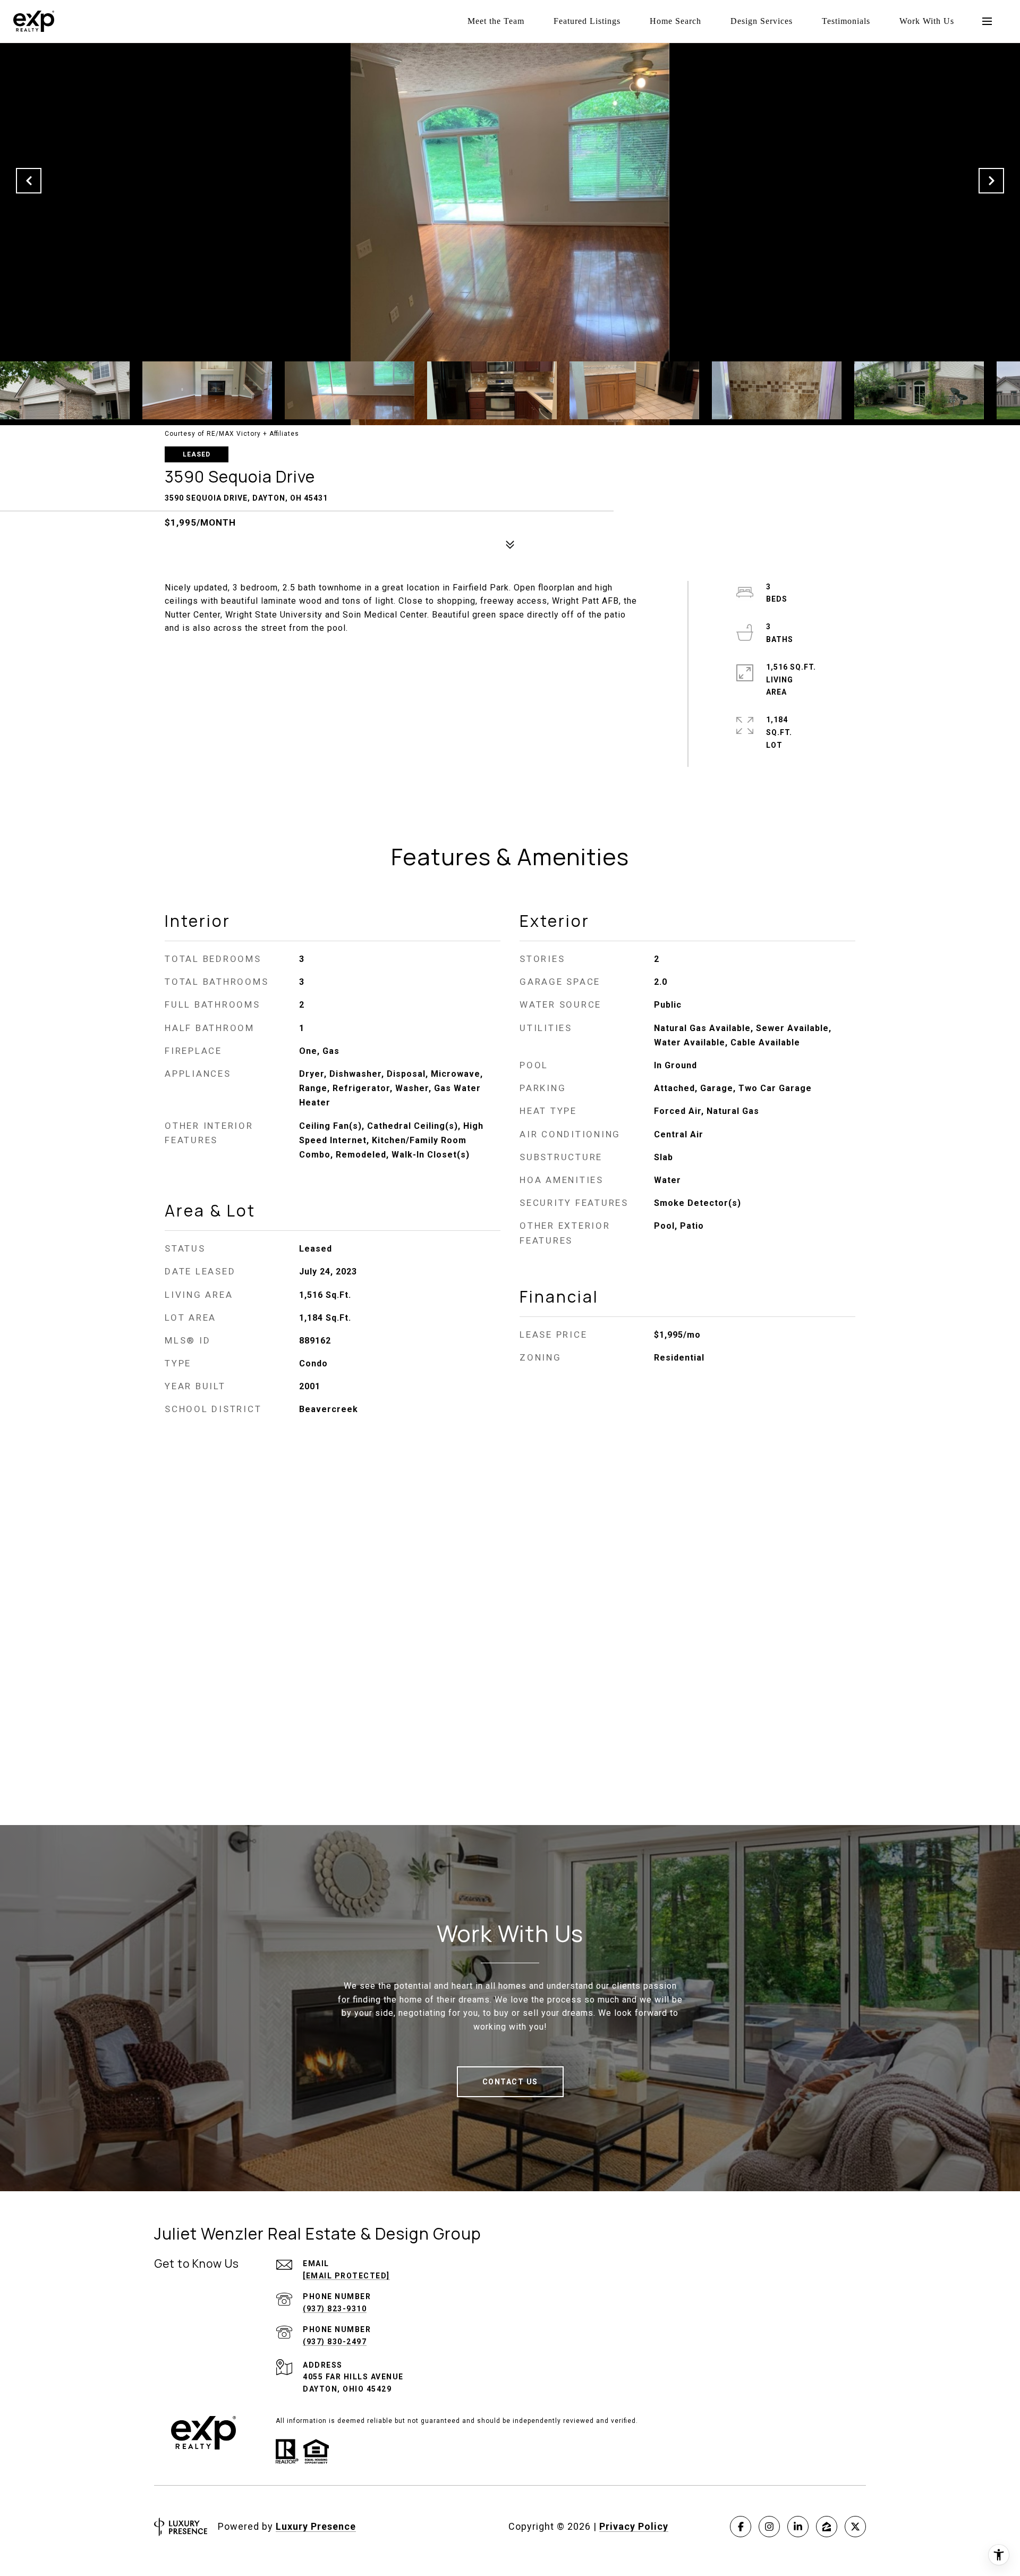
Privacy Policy (634, 2526)
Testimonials (846, 21)
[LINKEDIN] (798, 2527)
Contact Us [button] (510, 2082)
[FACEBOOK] (741, 2527)
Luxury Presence (316, 2526)
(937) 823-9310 (335, 2309)
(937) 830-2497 (335, 2342)
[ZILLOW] (827, 2527)
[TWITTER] (855, 2527)
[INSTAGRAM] (769, 2527)
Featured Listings (587, 21)
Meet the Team (496, 21)
